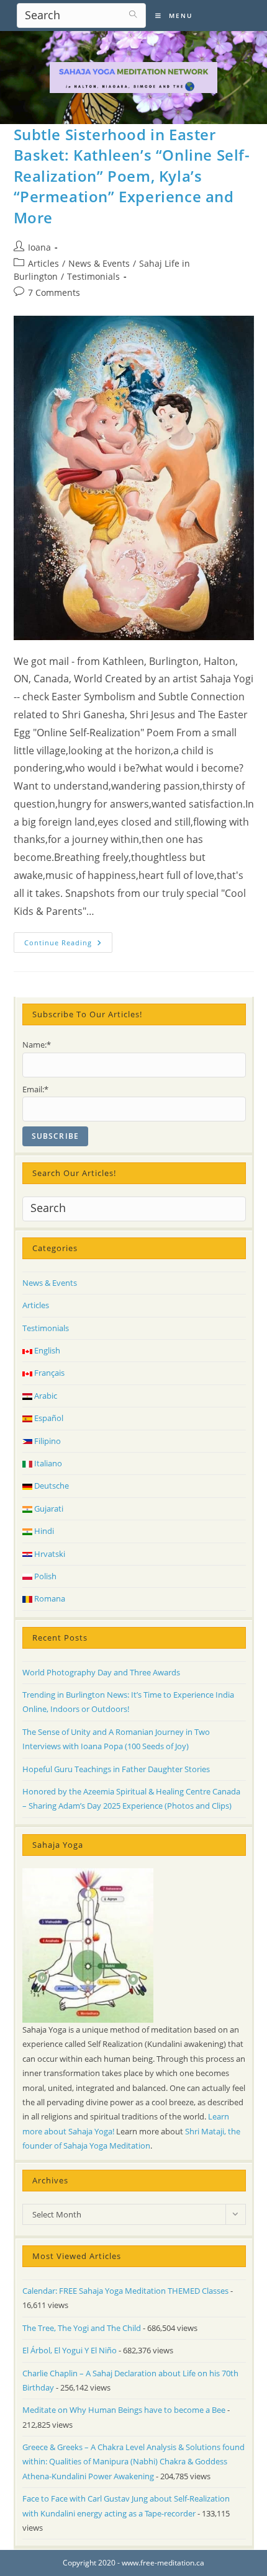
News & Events (99, 263)
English (46, 1350)
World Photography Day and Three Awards (101, 1672)
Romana (49, 1598)
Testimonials (93, 276)
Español (48, 1418)
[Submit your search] (133, 14)
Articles (43, 263)
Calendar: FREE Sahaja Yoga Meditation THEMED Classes (125, 2291)
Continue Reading (68, 945)
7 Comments (54, 292)
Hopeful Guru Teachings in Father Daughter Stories (116, 1769)
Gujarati (48, 1509)
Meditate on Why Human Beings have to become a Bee (124, 2410)
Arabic (45, 1396)
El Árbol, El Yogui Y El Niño (70, 2350)
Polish (44, 1576)
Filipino (47, 1441)
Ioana (39, 247)
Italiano (47, 1463)
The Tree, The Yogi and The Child (82, 2328)
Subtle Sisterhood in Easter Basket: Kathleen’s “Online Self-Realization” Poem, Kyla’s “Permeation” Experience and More (132, 176)
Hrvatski (49, 1554)
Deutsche (51, 1486)
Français (48, 1373)
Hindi (43, 1531)
